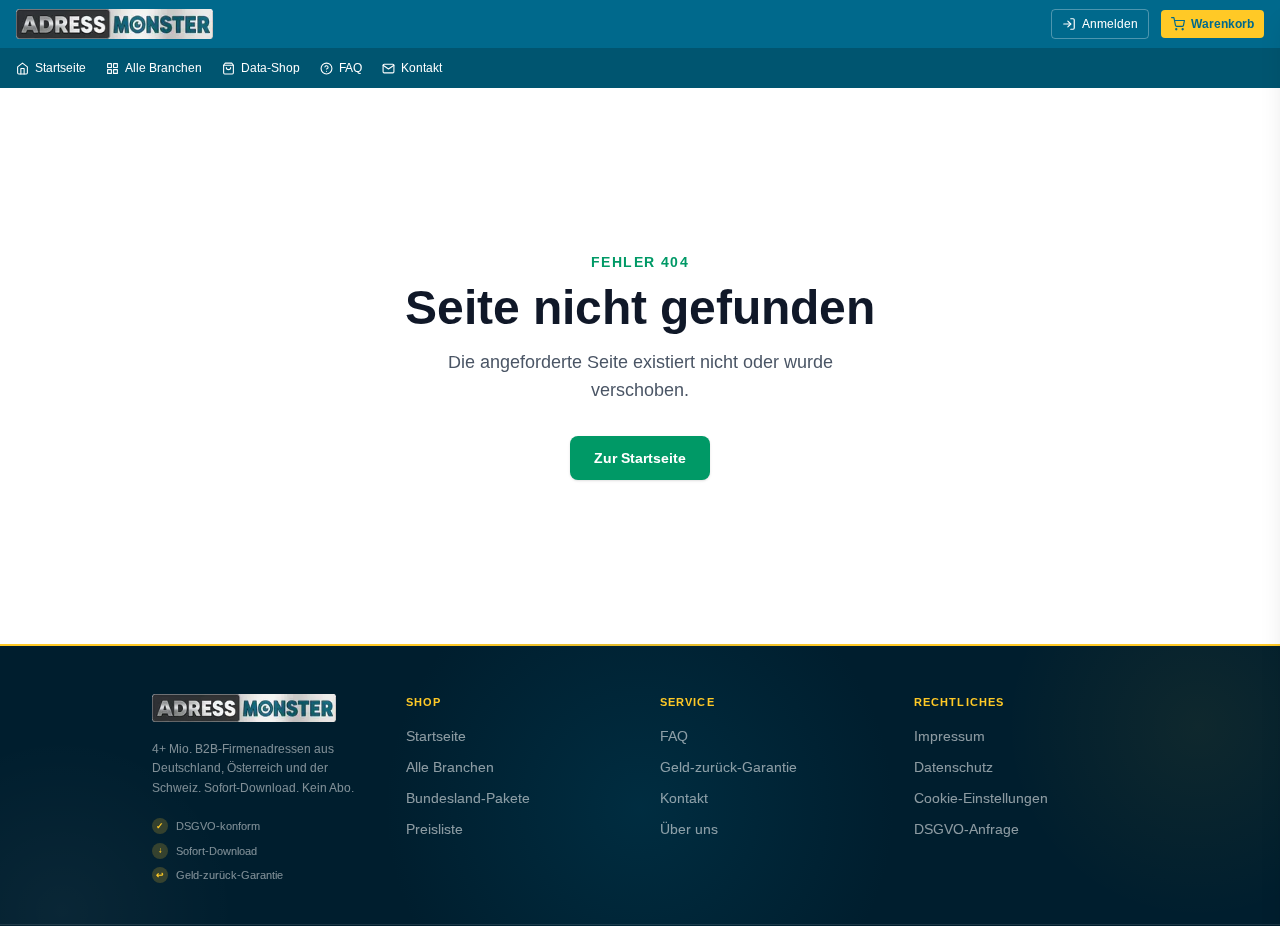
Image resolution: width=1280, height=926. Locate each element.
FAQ (350, 68)
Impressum (949, 736)
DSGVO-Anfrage (966, 829)
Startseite (60, 68)
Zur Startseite (640, 458)
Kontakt (421, 68)
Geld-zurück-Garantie (728, 767)
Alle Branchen (163, 68)
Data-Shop (270, 68)
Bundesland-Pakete (468, 798)
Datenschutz (953, 767)
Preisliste (434, 829)
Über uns (689, 829)
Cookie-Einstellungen (981, 798)
